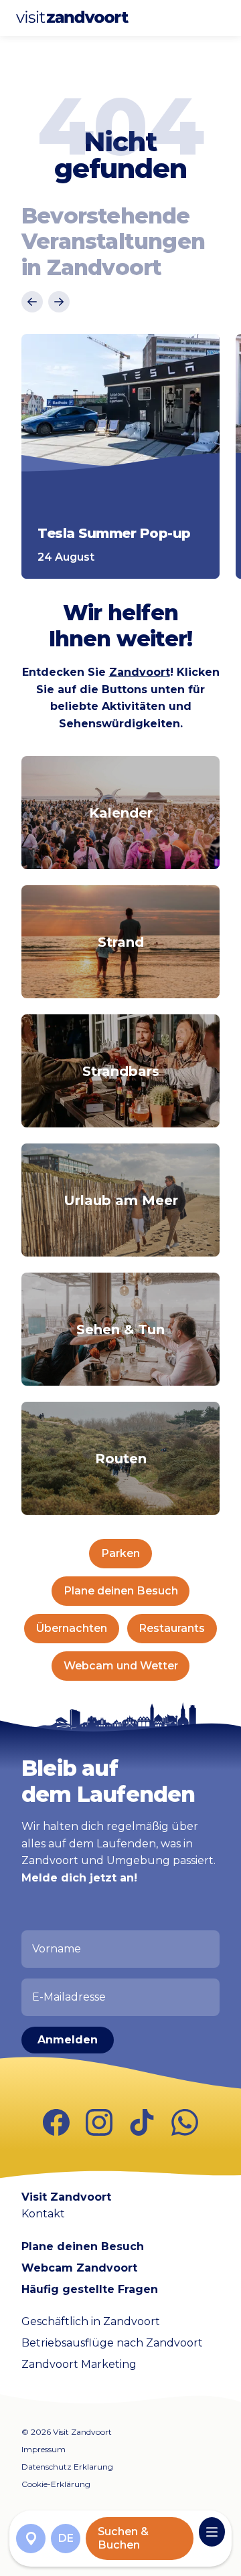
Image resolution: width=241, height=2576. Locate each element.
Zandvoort (140, 672)
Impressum (44, 2449)
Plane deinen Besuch (121, 1591)
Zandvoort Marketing (79, 2364)
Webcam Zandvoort (79, 2268)
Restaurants (172, 1628)
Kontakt (43, 2214)
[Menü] (212, 2532)
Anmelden (68, 2040)
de (66, 2538)
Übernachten (72, 1628)
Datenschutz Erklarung (67, 2467)
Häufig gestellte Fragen (90, 2289)
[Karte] (31, 2539)
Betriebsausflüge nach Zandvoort (112, 2343)
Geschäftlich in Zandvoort (91, 2321)
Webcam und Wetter (121, 1666)
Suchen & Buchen (123, 2538)
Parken (120, 1553)
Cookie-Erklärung (56, 2484)
